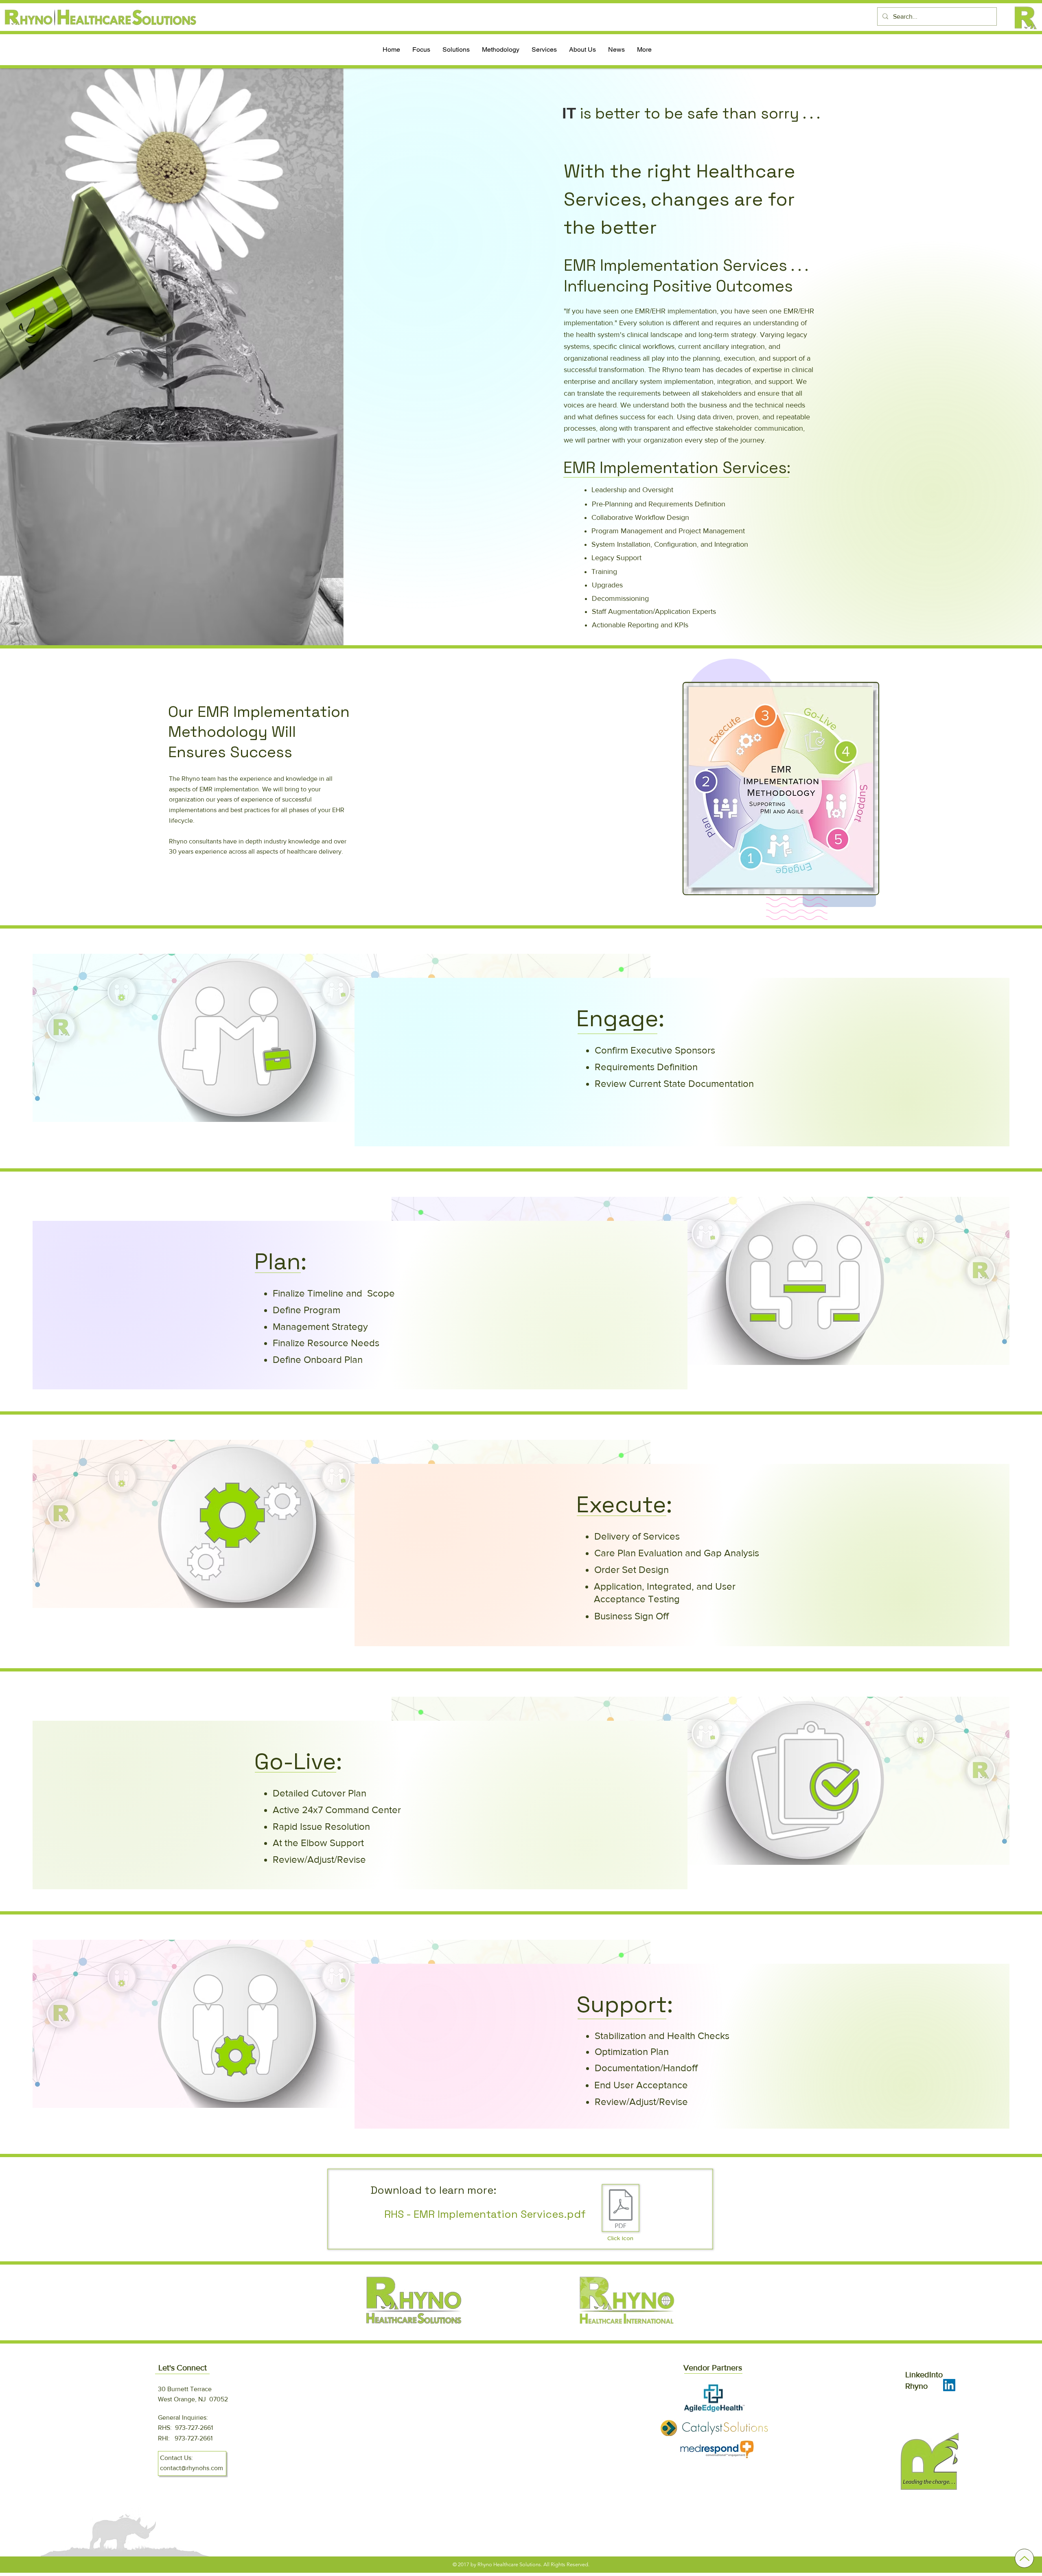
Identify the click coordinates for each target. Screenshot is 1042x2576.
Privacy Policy (446, 2414)
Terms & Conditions (454, 2397)
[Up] (1024, 2558)
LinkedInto (924, 2374)
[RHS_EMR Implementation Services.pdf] (621, 2210)
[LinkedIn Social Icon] (949, 2385)
